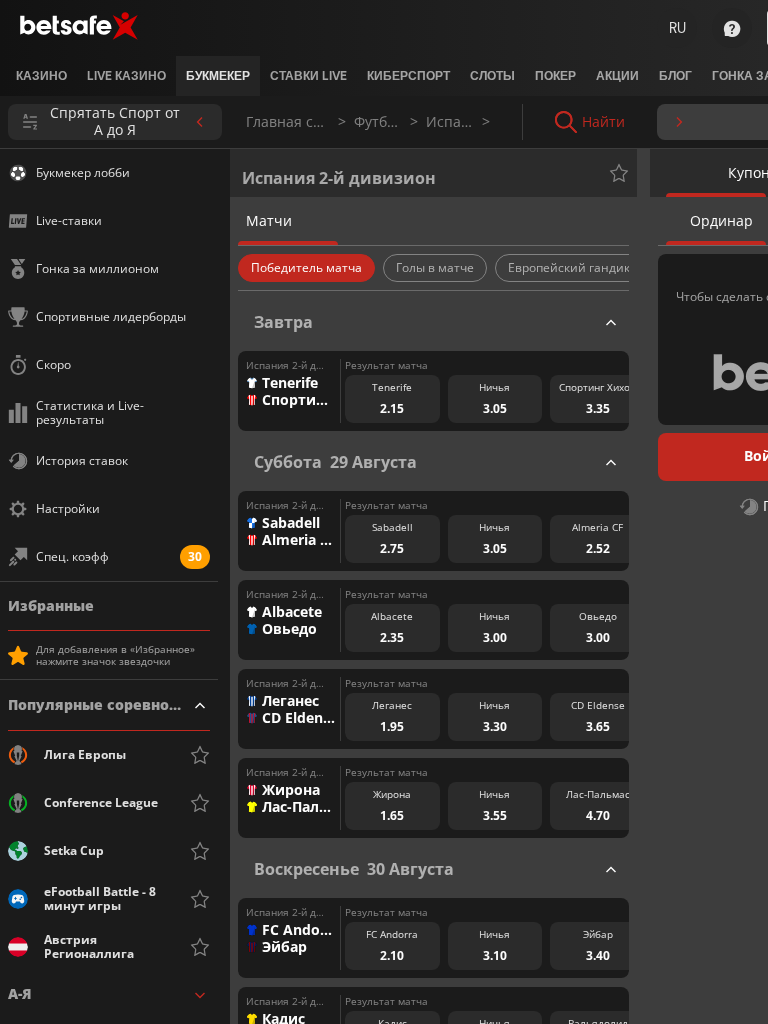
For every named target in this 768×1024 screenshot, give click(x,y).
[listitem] (41, 76)
